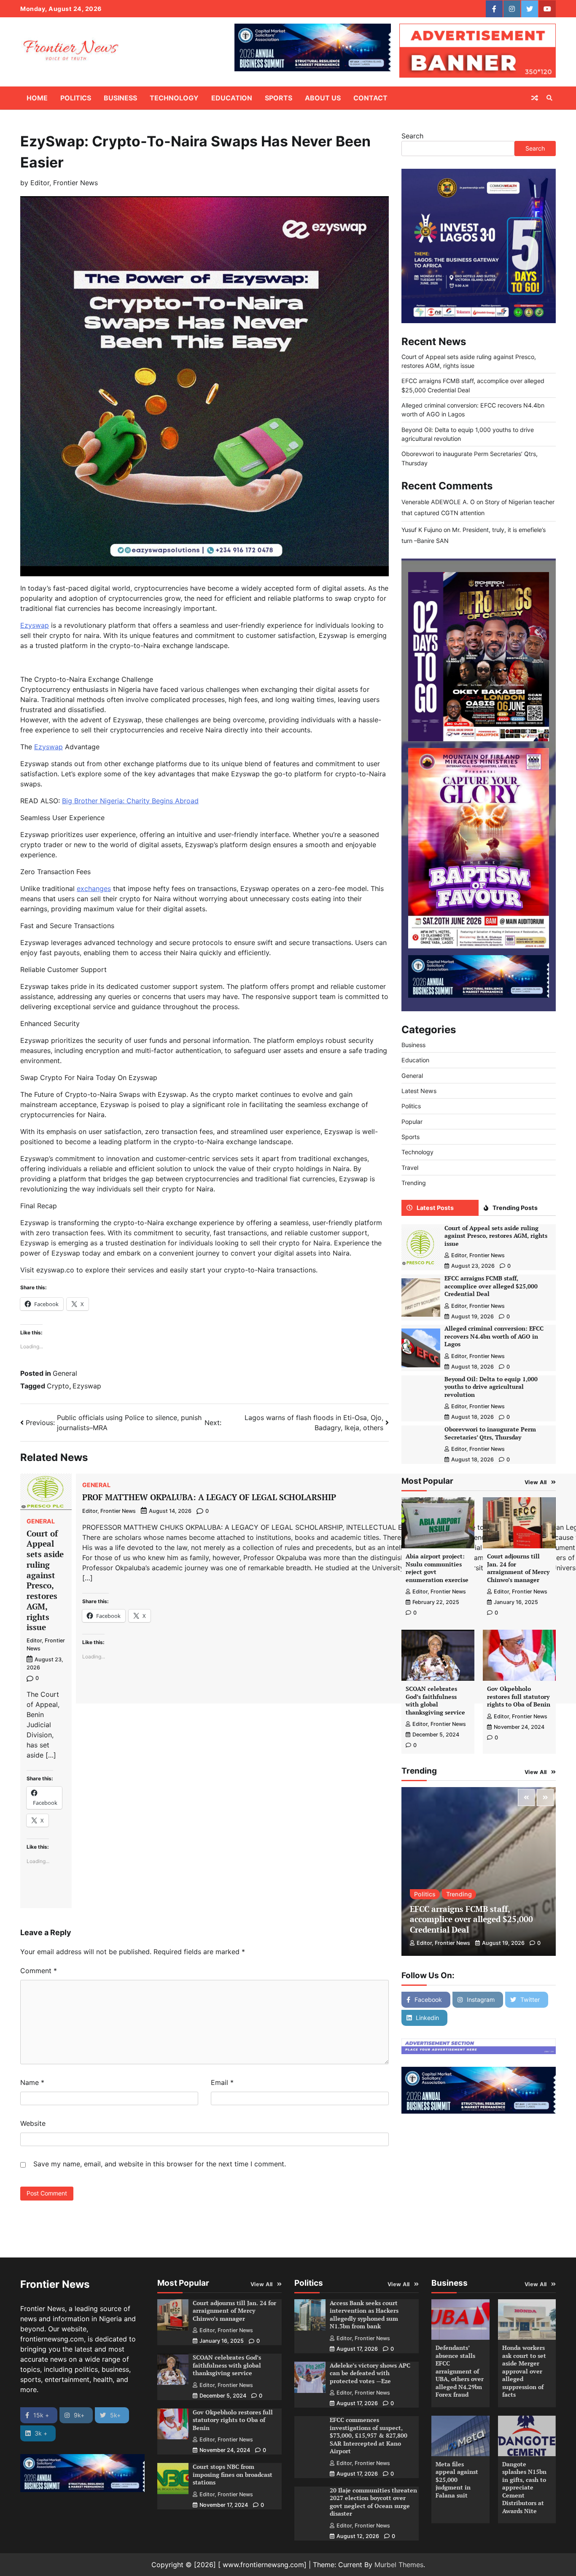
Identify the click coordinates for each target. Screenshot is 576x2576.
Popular (412, 1122)
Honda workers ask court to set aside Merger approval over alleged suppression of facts (524, 2371)
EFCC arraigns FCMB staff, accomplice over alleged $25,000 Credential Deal (491, 1286)
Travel (410, 1168)
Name (32, 2082)
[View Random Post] (535, 98)
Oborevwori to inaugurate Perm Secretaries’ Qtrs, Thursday (490, 1433)
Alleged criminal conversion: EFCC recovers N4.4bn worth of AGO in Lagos (494, 1336)
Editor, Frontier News (64, 183)
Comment (39, 1971)
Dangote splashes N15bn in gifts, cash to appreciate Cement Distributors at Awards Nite (524, 2487)
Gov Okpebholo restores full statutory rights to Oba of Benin (519, 1696)
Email (222, 2082)
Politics (76, 98)
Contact (370, 98)
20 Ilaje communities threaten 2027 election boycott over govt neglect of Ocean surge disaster (373, 2502)
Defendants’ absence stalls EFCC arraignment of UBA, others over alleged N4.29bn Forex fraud (460, 2371)
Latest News (419, 1091)
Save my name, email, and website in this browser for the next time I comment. (160, 2164)
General (65, 1373)
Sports (279, 98)
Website (33, 2123)
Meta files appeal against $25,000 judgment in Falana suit (457, 2480)
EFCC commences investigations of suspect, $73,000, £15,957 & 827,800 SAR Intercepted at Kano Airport (369, 2435)
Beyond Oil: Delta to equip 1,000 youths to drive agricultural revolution (491, 1387)
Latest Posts (435, 1208)
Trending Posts (515, 1208)
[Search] (549, 98)
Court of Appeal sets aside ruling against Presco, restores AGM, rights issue (45, 1580)
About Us (323, 98)
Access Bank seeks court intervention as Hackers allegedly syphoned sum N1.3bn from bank (364, 2315)
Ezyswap (35, 625)
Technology (174, 98)
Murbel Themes (399, 2565)
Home (37, 98)
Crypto (58, 1386)
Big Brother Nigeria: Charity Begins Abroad (130, 801)
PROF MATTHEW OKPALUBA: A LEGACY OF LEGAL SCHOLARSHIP (209, 1497)
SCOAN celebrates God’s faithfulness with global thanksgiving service (435, 1700)
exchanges (94, 888)
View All (536, 1482)
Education (232, 98)
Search (412, 136)
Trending (414, 1183)
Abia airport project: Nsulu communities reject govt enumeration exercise (437, 1568)
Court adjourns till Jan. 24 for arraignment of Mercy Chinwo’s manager (518, 1568)
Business (120, 98)
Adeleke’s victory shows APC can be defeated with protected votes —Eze (370, 2373)
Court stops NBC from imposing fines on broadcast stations (233, 2474)
